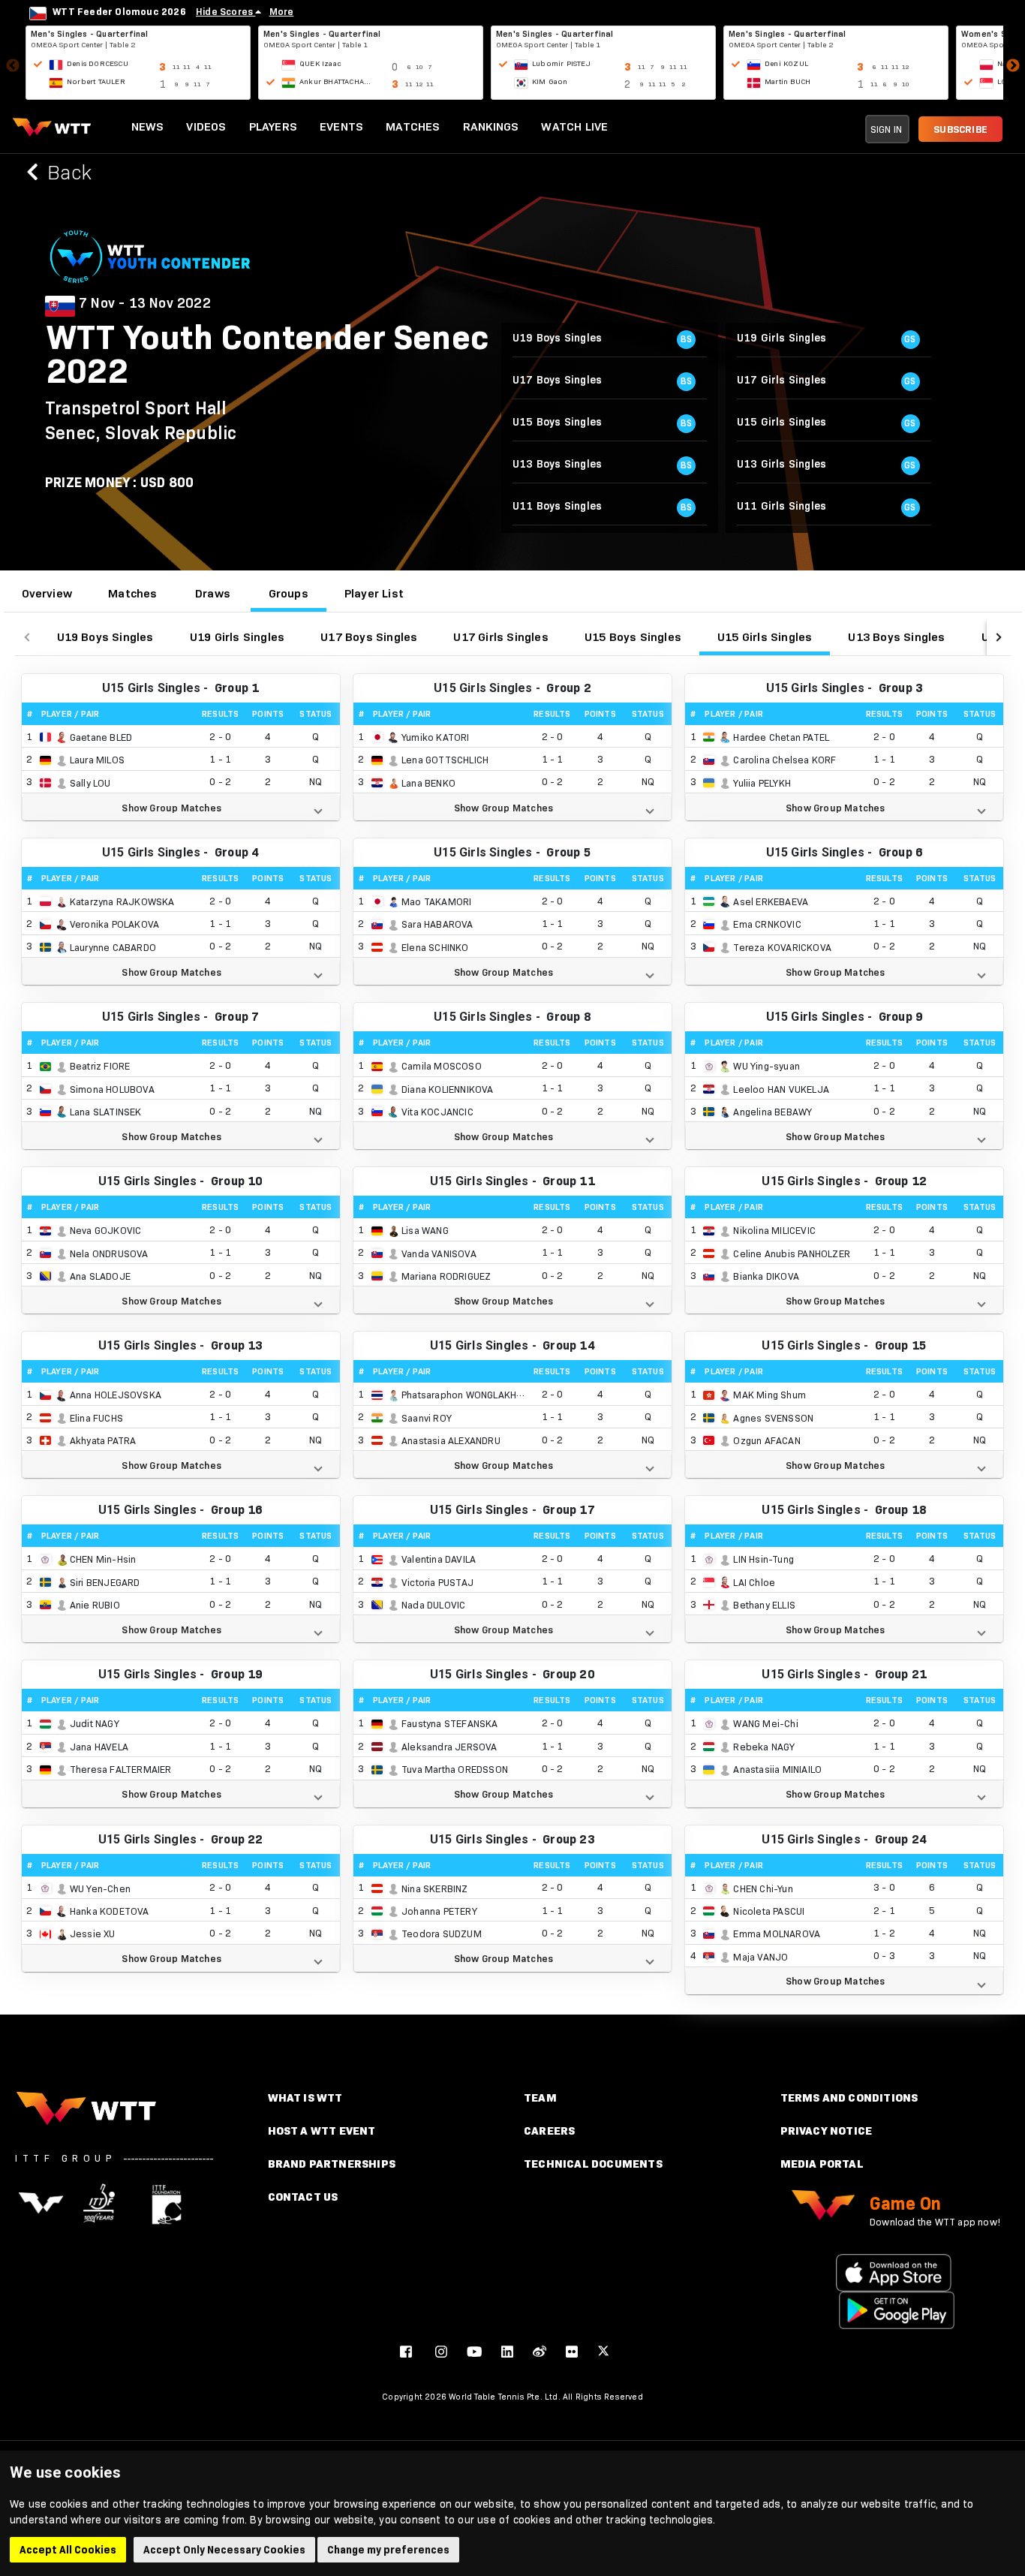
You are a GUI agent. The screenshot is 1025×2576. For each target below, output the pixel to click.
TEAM (540, 2098)
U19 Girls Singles (237, 637)
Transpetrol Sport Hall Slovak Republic (141, 420)
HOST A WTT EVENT (322, 2131)
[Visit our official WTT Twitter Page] (603, 2351)
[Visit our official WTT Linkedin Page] (507, 2351)
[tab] (47, 594)
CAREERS (549, 2131)
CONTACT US (303, 2197)
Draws (213, 593)
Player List (374, 593)
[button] (181, 807)
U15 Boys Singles (633, 637)
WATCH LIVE (574, 126)
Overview (47, 593)
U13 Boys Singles (896, 637)
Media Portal (822, 2164)
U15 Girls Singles (765, 637)
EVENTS (341, 126)
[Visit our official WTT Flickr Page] (572, 2351)
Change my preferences (388, 2550)
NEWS (148, 126)
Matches (132, 593)
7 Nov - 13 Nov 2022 (145, 303)
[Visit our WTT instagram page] (441, 2351)
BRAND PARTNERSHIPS (332, 2164)
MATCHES (413, 126)
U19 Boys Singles (105, 637)
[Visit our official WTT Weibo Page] (540, 2351)
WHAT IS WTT (305, 2098)
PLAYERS (273, 126)
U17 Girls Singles (500, 637)
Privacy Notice (827, 2131)
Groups (289, 593)
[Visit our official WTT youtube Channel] (474, 2351)
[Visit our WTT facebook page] (406, 2351)
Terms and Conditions (849, 2098)
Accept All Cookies (68, 2550)
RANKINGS (491, 126)
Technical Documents (593, 2164)
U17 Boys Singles (369, 637)
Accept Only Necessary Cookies (224, 2550)
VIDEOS (206, 126)
